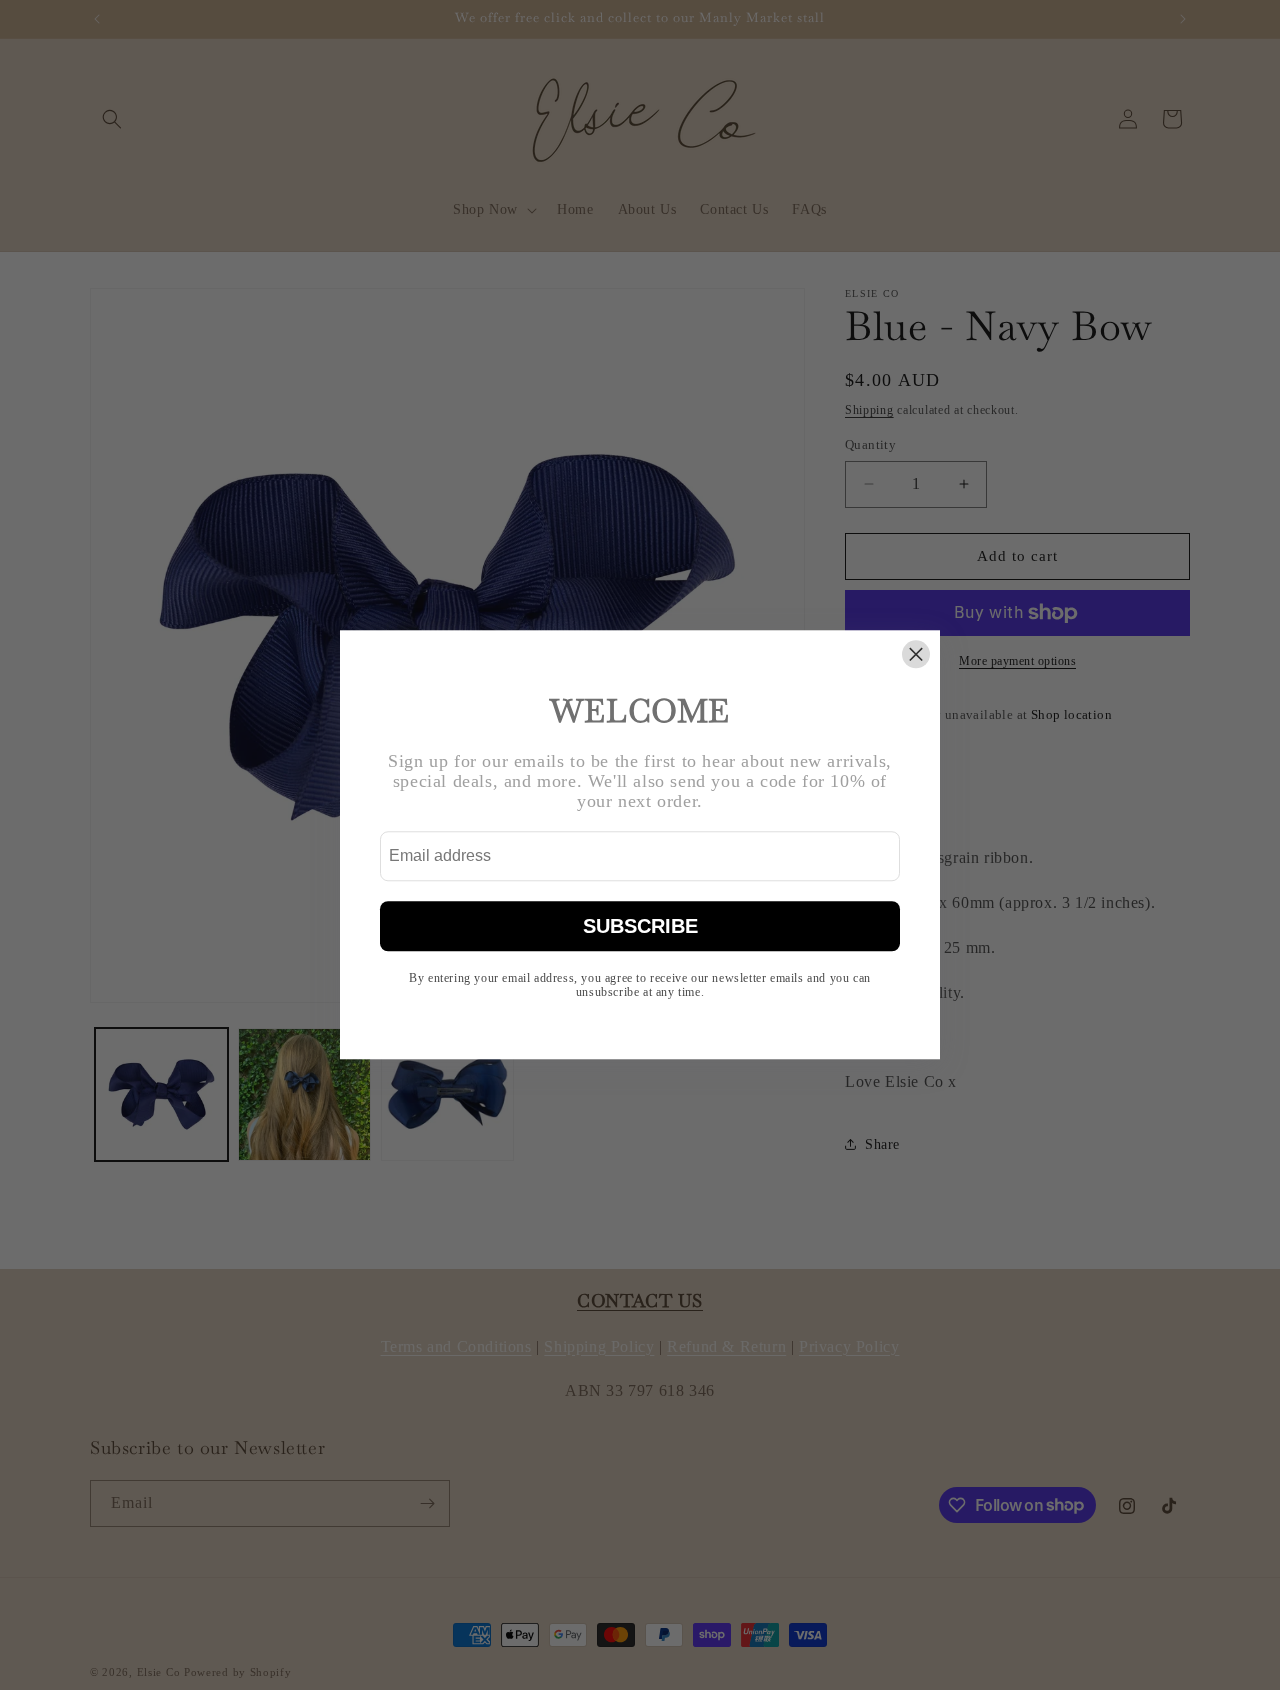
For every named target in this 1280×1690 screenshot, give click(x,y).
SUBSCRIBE (640, 926)
